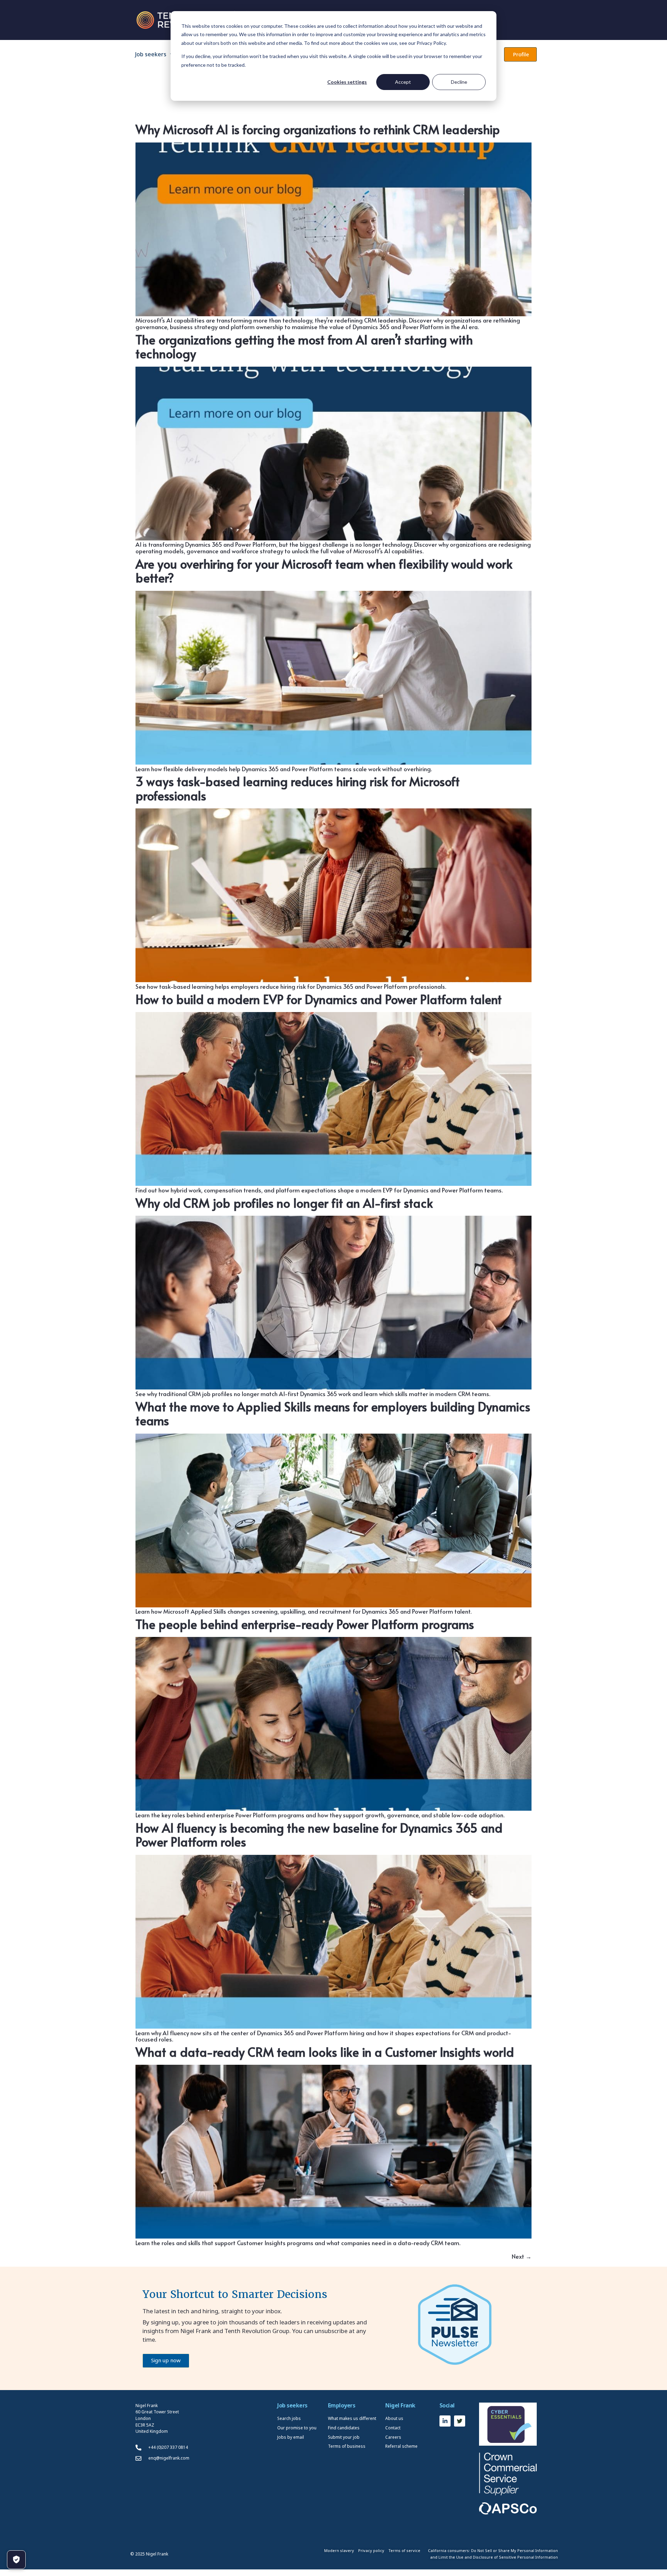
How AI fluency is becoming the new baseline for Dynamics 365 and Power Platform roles (319, 1835)
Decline (459, 82)
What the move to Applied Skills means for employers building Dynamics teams (333, 1413)
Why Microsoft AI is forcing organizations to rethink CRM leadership (318, 129)
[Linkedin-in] (445, 2421)
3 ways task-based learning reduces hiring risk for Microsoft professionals (298, 788)
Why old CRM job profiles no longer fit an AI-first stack (284, 1203)
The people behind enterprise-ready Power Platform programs (305, 1624)
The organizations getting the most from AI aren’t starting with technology (304, 347)
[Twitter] (460, 2421)
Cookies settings (347, 82)
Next (522, 2256)
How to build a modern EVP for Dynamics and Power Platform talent (319, 999)
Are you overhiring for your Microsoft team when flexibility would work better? (324, 571)
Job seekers (151, 54)
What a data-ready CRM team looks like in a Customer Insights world (325, 2052)
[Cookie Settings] (16, 2560)
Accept (403, 82)
